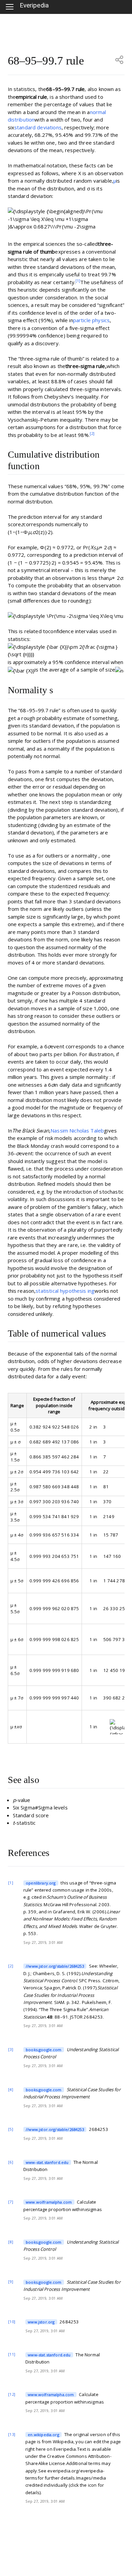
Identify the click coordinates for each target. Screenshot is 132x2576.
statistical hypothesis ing (65, 1291)
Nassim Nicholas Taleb (77, 1130)
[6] (10, 2162)
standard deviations (38, 127)
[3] (10, 2049)
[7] (10, 2202)
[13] (12, 2434)
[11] (12, 2354)
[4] (10, 2089)
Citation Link (36, 1883)
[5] (10, 2129)
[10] (12, 2322)
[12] (12, 2394)
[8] (10, 2242)
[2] (92, 433)
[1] (78, 281)
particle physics (91, 320)
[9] (10, 2281)
